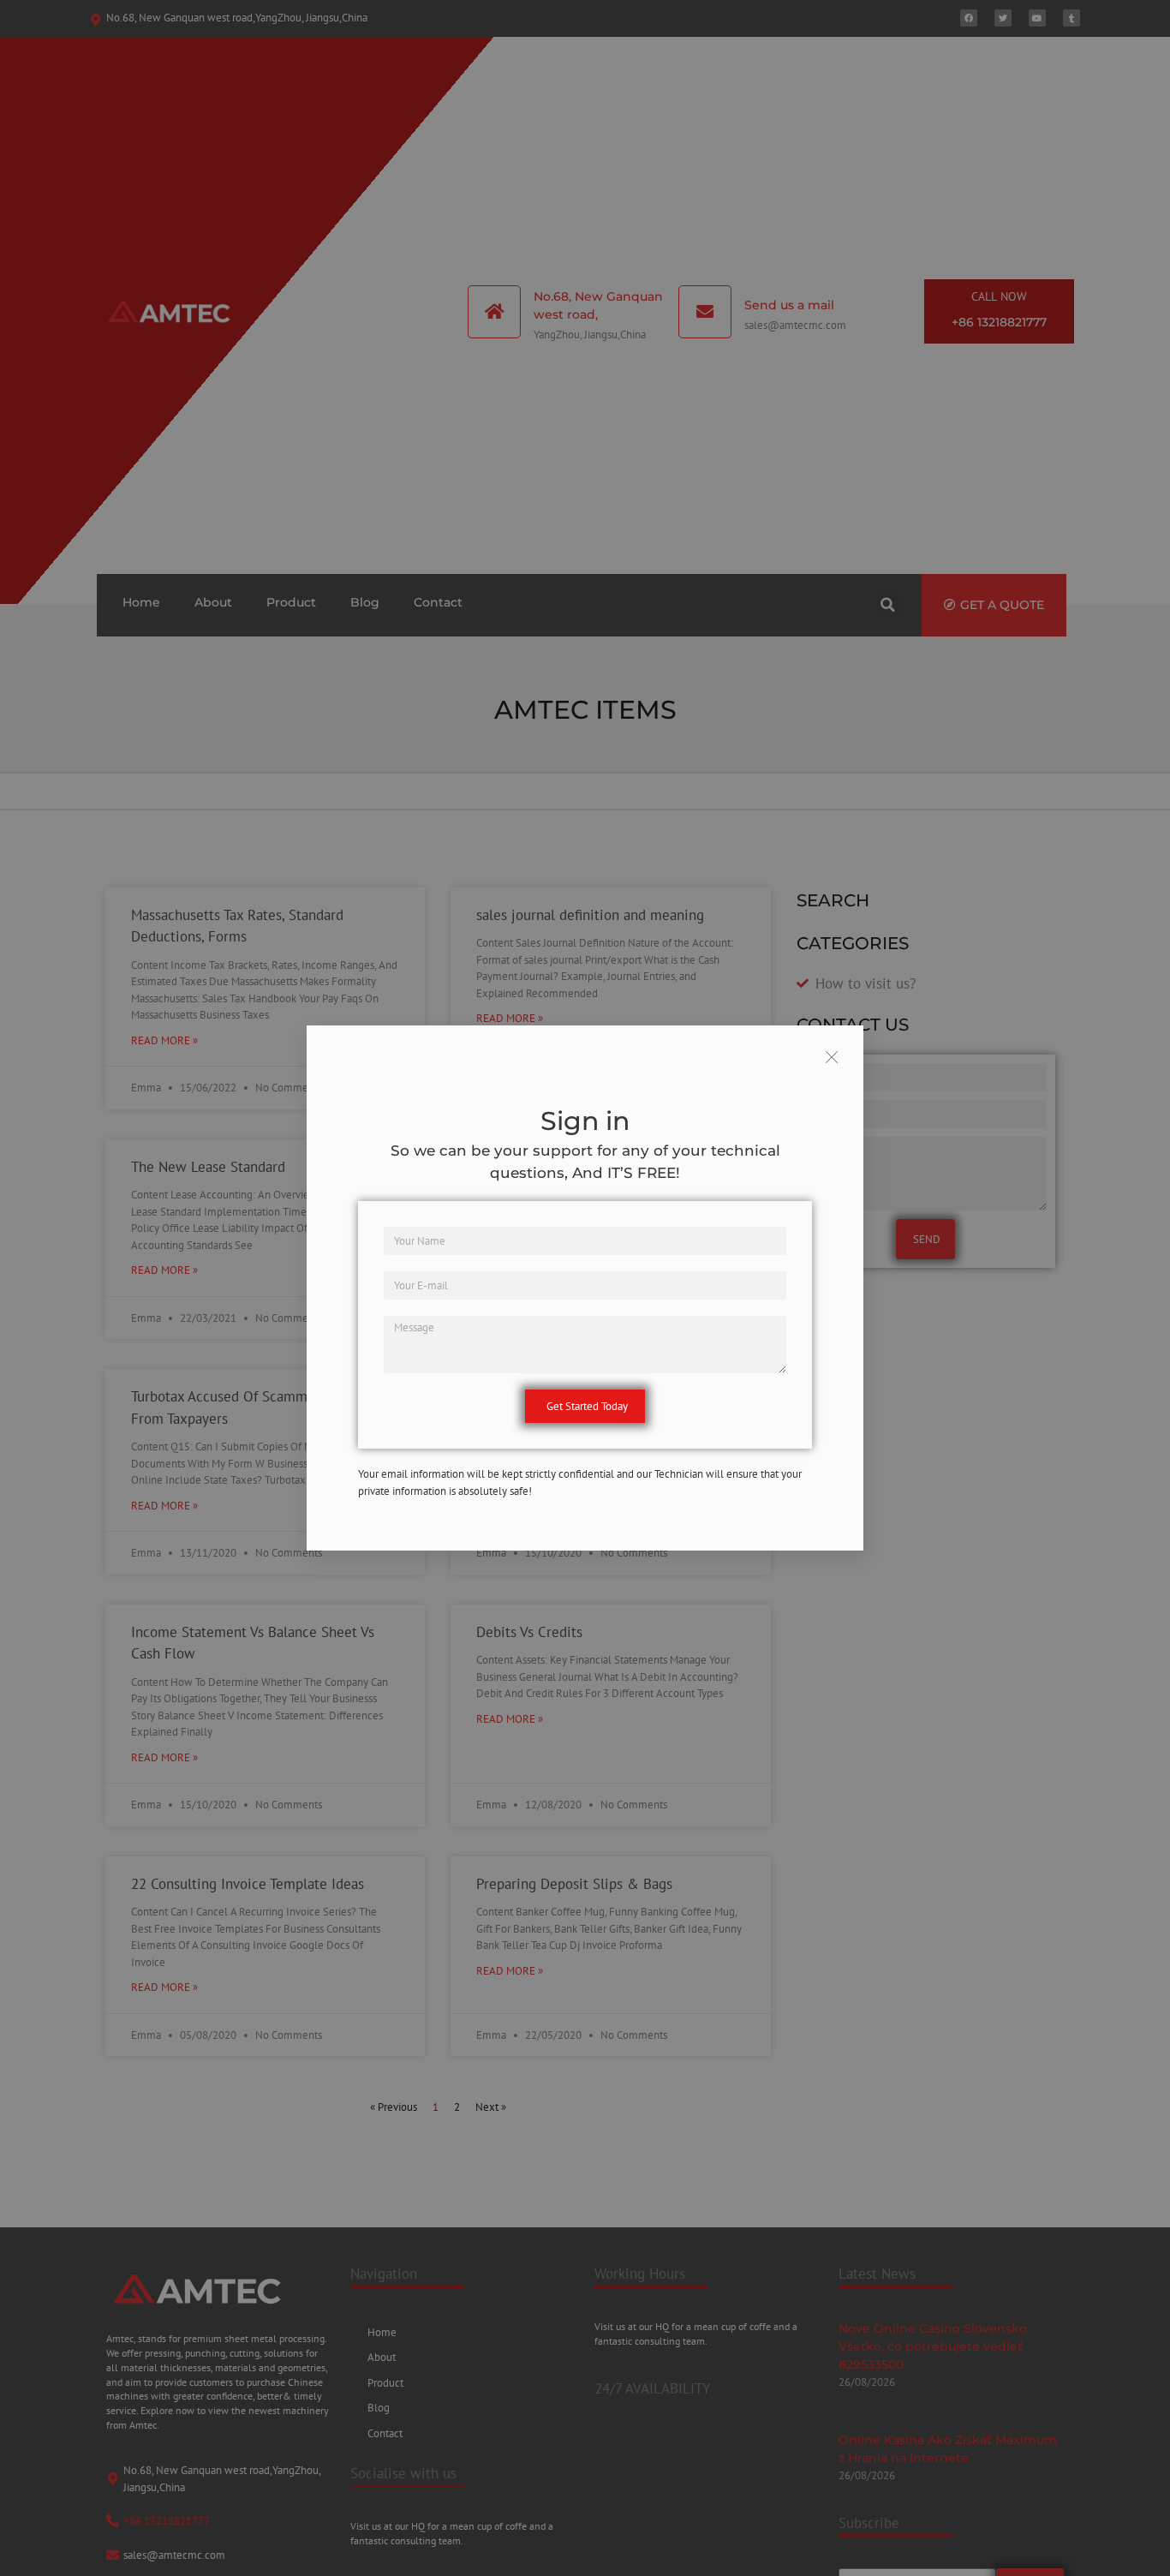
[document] (585, 1288)
